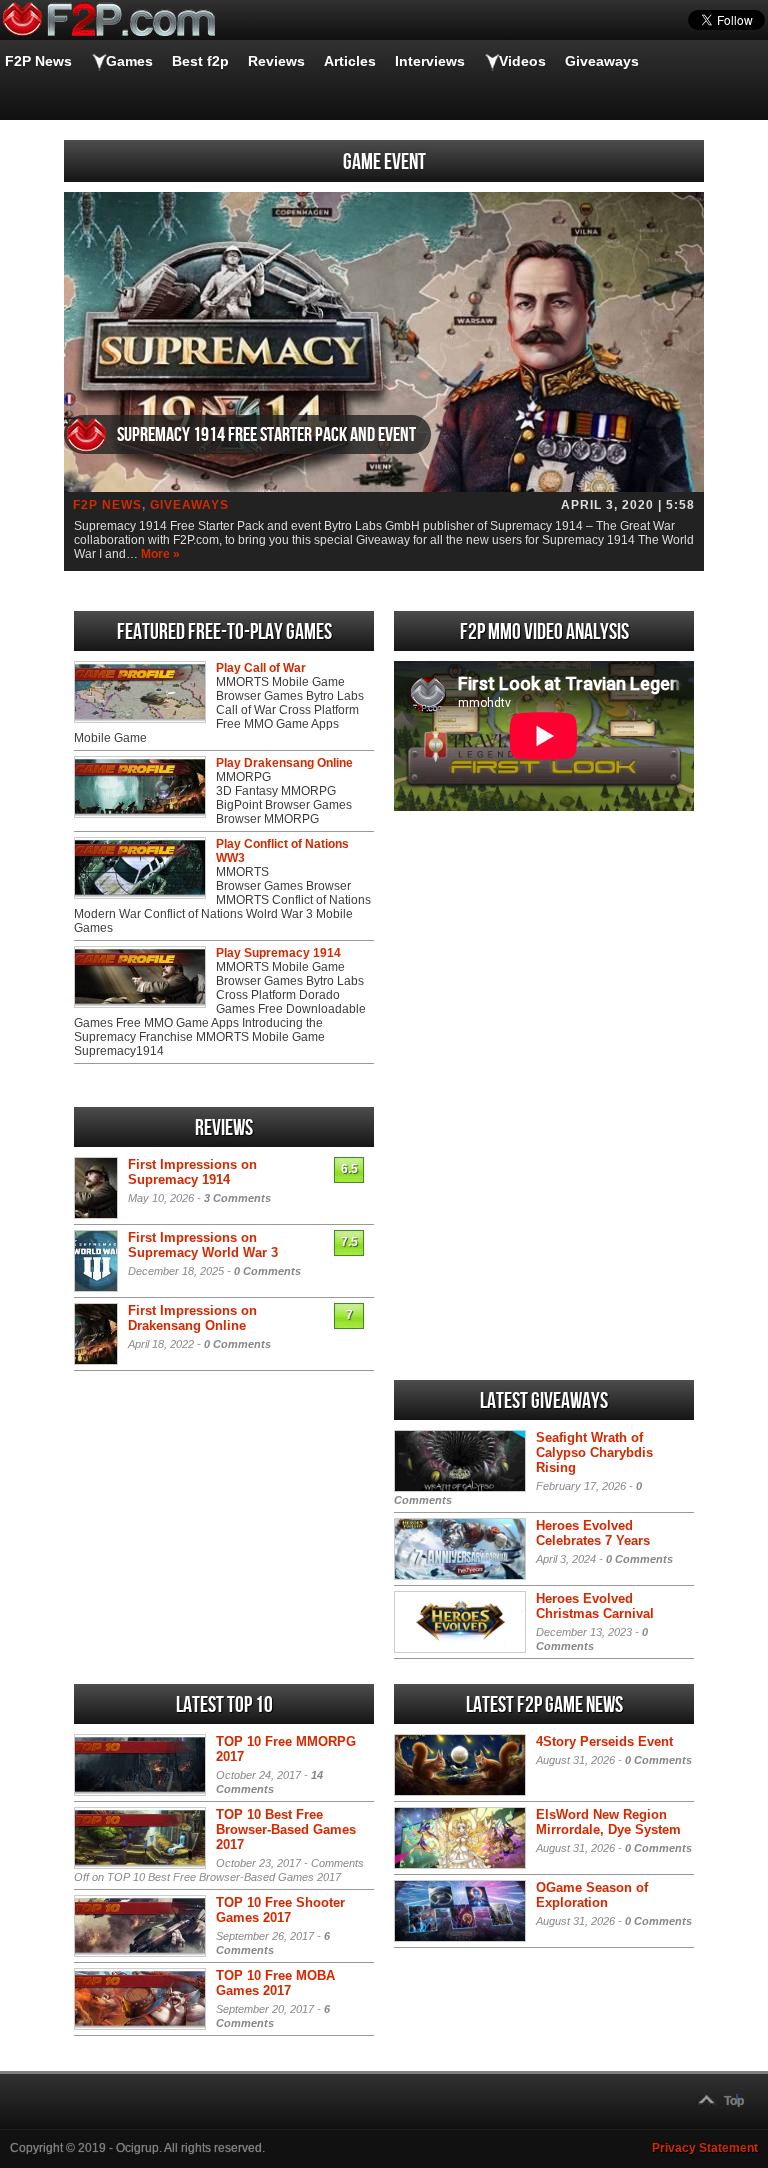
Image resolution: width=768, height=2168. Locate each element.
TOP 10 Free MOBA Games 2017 (275, 1983)
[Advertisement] (544, 959)
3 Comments (237, 1198)
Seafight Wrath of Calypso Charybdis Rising (594, 1452)
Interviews (430, 61)
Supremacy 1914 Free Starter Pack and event (266, 435)
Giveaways (602, 61)
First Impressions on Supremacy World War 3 (203, 1245)
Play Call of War (261, 668)
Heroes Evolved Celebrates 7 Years (593, 1533)
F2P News (38, 61)
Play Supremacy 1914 (278, 953)
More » (160, 554)
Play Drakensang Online (284, 763)
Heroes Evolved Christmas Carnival (595, 1606)
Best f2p (200, 61)
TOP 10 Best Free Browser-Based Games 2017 (286, 1829)
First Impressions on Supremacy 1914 (192, 1172)
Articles (350, 61)
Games (129, 61)
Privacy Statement (705, 2148)
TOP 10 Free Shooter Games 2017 (280, 1910)
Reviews (276, 61)
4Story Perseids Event (604, 1741)
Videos (522, 61)
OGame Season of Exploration (592, 1895)
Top (734, 2101)
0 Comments (267, 1271)
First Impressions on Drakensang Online (192, 1318)
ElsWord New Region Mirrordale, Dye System (608, 1822)
